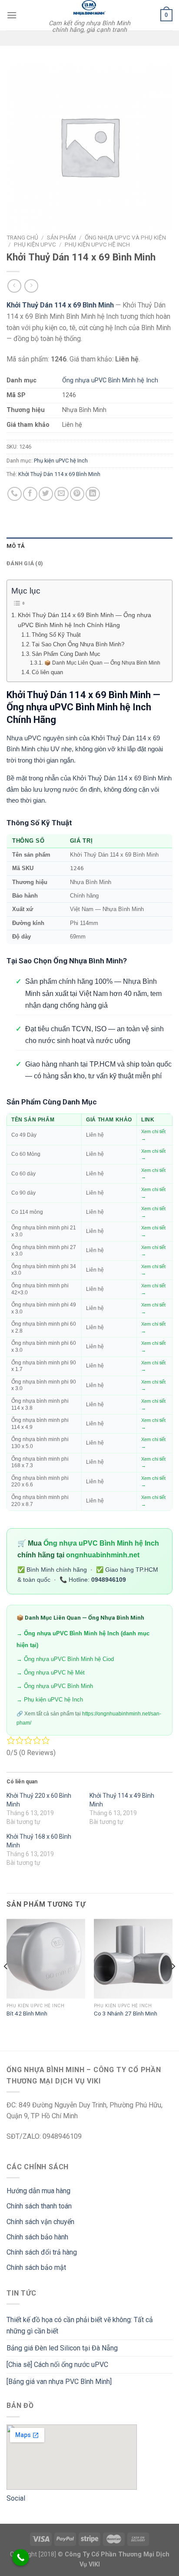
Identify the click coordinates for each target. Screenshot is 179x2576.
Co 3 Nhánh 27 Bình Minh (126, 2013)
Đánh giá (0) (25, 563)
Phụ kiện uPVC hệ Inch (97, 244)
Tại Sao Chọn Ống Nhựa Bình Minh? (78, 644)
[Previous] (6, 1984)
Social (16, 2498)
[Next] (173, 1984)
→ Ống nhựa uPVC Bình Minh (55, 1686)
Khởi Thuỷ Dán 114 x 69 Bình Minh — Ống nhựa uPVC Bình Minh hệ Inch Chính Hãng (85, 620)
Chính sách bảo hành (37, 2237)
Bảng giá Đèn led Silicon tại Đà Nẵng (62, 2348)
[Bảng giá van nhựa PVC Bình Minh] (59, 2382)
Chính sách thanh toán (39, 2206)
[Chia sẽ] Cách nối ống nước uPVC (57, 2365)
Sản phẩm (61, 237)
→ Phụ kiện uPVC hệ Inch (50, 1700)
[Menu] (12, 15)
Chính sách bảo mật (36, 2267)
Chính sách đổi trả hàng (42, 2252)
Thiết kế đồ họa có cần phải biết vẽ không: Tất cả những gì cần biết (80, 2325)
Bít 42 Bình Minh (27, 2013)
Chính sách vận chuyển (40, 2222)
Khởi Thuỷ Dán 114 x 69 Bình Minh (59, 474)
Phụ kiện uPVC (35, 244)
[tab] (89, 546)
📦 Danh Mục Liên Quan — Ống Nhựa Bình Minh (102, 663)
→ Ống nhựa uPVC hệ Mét (51, 1673)
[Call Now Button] (21, 2557)
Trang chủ (22, 237)
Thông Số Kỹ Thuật (56, 635)
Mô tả (16, 546)
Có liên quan (47, 672)
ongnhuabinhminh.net (103, 1555)
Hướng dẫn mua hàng (38, 2191)
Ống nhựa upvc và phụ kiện (125, 237)
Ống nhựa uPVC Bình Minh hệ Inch (110, 380)
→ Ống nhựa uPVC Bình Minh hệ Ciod (65, 1659)
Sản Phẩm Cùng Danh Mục (66, 654)
